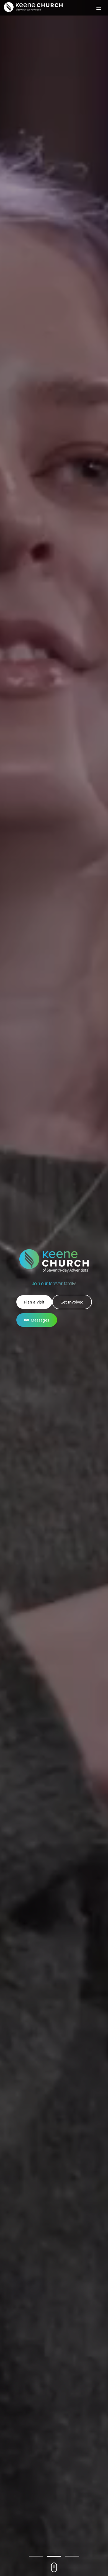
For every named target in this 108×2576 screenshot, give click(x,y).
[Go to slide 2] (54, 2556)
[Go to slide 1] (36, 2556)
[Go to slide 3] (72, 2556)
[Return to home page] (33, 7)
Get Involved (72, 1302)
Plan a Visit (34, 1302)
